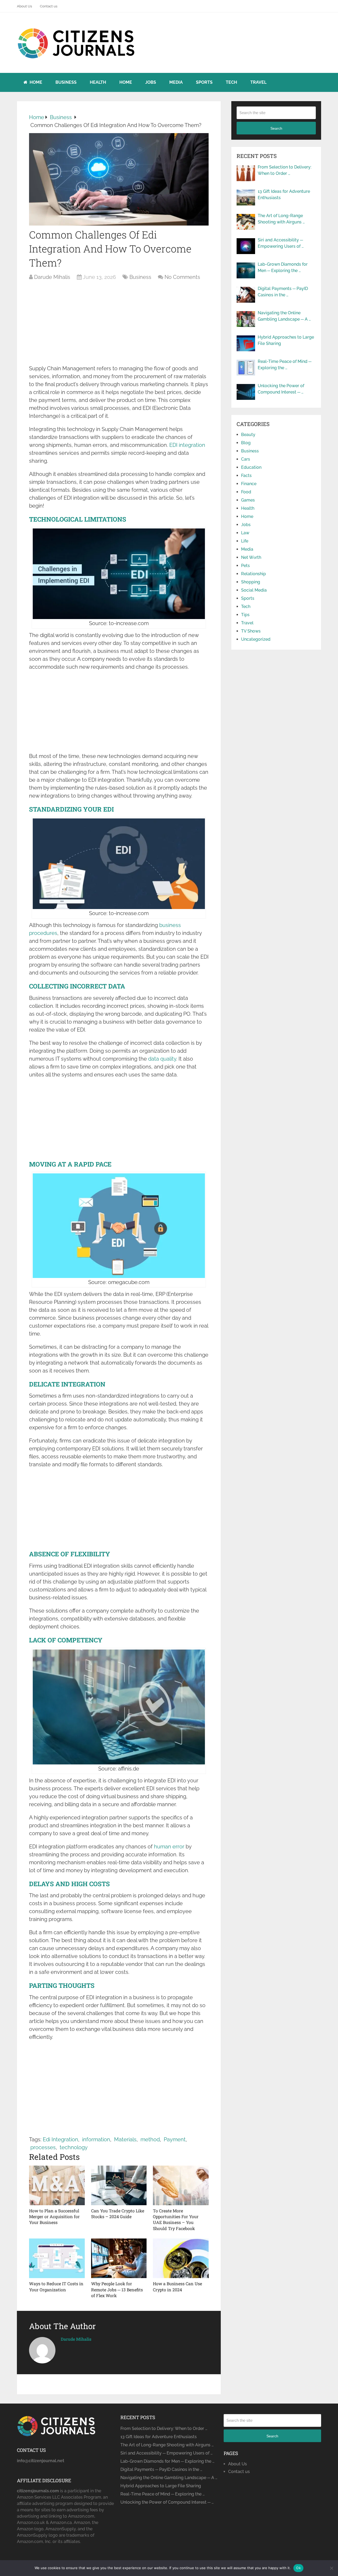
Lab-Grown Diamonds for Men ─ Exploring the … (283, 267)
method (150, 2139)
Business (66, 82)
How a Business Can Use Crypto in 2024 (177, 2286)
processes (43, 2147)
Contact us (49, 6)
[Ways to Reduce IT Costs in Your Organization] (57, 2258)
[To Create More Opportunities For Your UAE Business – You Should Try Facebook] (181, 2185)
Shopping (251, 582)
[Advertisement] (119, 325)
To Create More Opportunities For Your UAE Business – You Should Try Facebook (176, 2219)
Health (98, 82)
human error (169, 1847)
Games (248, 500)
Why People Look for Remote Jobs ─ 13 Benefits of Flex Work (117, 2289)
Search (276, 128)
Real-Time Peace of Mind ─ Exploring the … (285, 365)
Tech (231, 82)
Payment (175, 2139)
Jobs (151, 82)
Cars (246, 459)
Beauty (248, 435)
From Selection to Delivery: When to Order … (285, 170)
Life (245, 541)
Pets (245, 566)
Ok (298, 2568)
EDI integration (187, 445)
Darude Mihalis (52, 277)
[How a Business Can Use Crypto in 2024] (181, 2258)
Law (245, 533)
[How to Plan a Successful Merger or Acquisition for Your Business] (57, 2185)
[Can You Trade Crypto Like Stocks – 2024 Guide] (119, 2185)
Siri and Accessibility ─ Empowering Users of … (281, 243)
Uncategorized (256, 639)
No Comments (182, 277)
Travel (258, 82)
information (96, 2139)
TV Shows (251, 631)
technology (74, 2147)
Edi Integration (60, 2139)
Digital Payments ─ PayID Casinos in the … (283, 292)
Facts (246, 476)
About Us (24, 6)
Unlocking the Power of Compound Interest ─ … (281, 389)
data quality (162, 1059)
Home (35, 82)
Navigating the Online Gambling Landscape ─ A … (284, 316)
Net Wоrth (251, 557)
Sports (204, 82)
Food (246, 492)
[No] (331, 2568)
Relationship (253, 574)
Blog (246, 443)
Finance (249, 484)
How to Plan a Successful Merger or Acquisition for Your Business (54, 2217)
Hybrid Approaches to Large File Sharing (286, 340)
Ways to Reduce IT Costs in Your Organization (56, 2286)
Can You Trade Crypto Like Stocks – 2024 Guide (118, 2214)
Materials (125, 2139)
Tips (245, 615)
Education (251, 467)
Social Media (254, 590)
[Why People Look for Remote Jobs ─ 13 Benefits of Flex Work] (119, 2258)
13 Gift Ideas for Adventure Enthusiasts (284, 195)
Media (176, 82)
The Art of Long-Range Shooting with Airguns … (281, 219)
